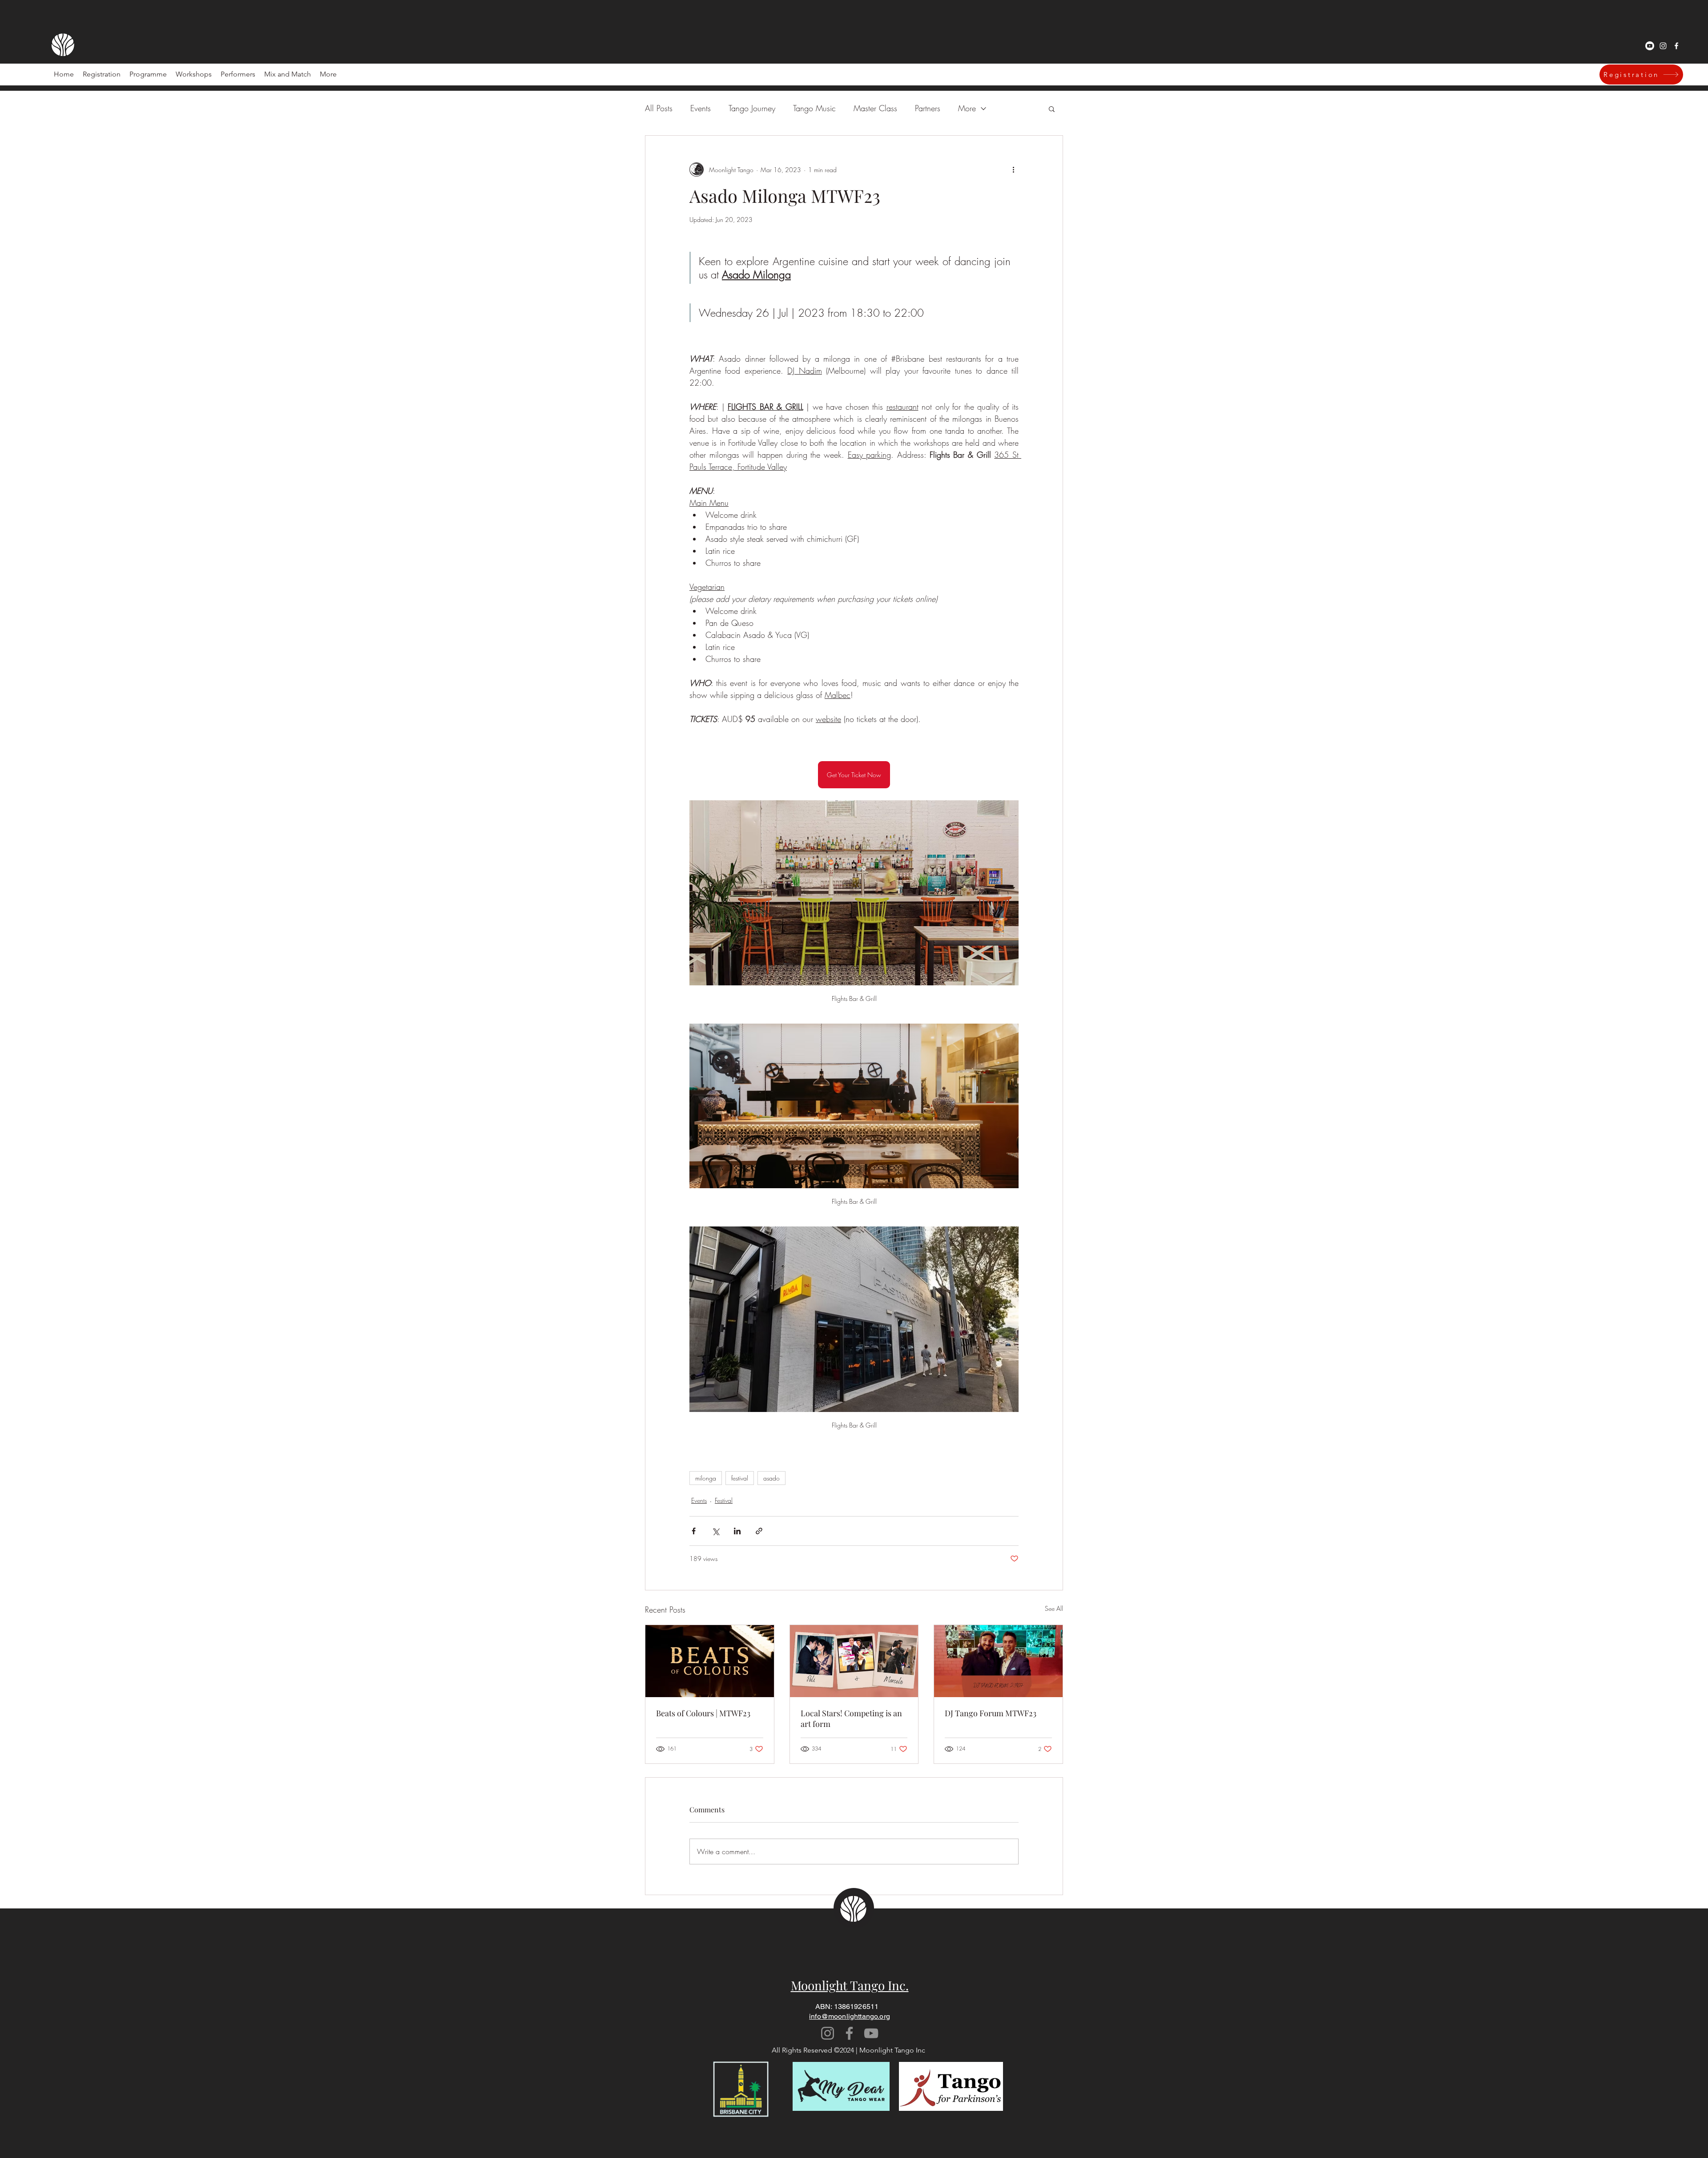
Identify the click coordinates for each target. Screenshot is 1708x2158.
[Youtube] (1650, 46)
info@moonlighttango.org (850, 2016)
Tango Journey (752, 108)
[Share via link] (759, 1531)
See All (1054, 1608)
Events (701, 108)
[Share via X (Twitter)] (715, 1531)
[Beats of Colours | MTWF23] (710, 1661)
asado (771, 1478)
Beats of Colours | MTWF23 (703, 1713)
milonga (706, 1478)
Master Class (875, 108)
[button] (238, 74)
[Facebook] (849, 2033)
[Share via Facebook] (694, 1531)
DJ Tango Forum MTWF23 (991, 1713)
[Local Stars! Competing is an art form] (854, 1661)
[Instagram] (828, 2033)
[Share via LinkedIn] (737, 1531)
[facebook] (1676, 46)
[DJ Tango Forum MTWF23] (998, 1661)
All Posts (659, 108)
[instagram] (1663, 46)
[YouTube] (871, 2033)
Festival (724, 1500)
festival (740, 1478)
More (967, 108)
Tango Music (814, 108)
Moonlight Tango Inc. (850, 1985)
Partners (928, 108)
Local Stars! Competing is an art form (851, 1718)
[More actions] (1013, 169)
